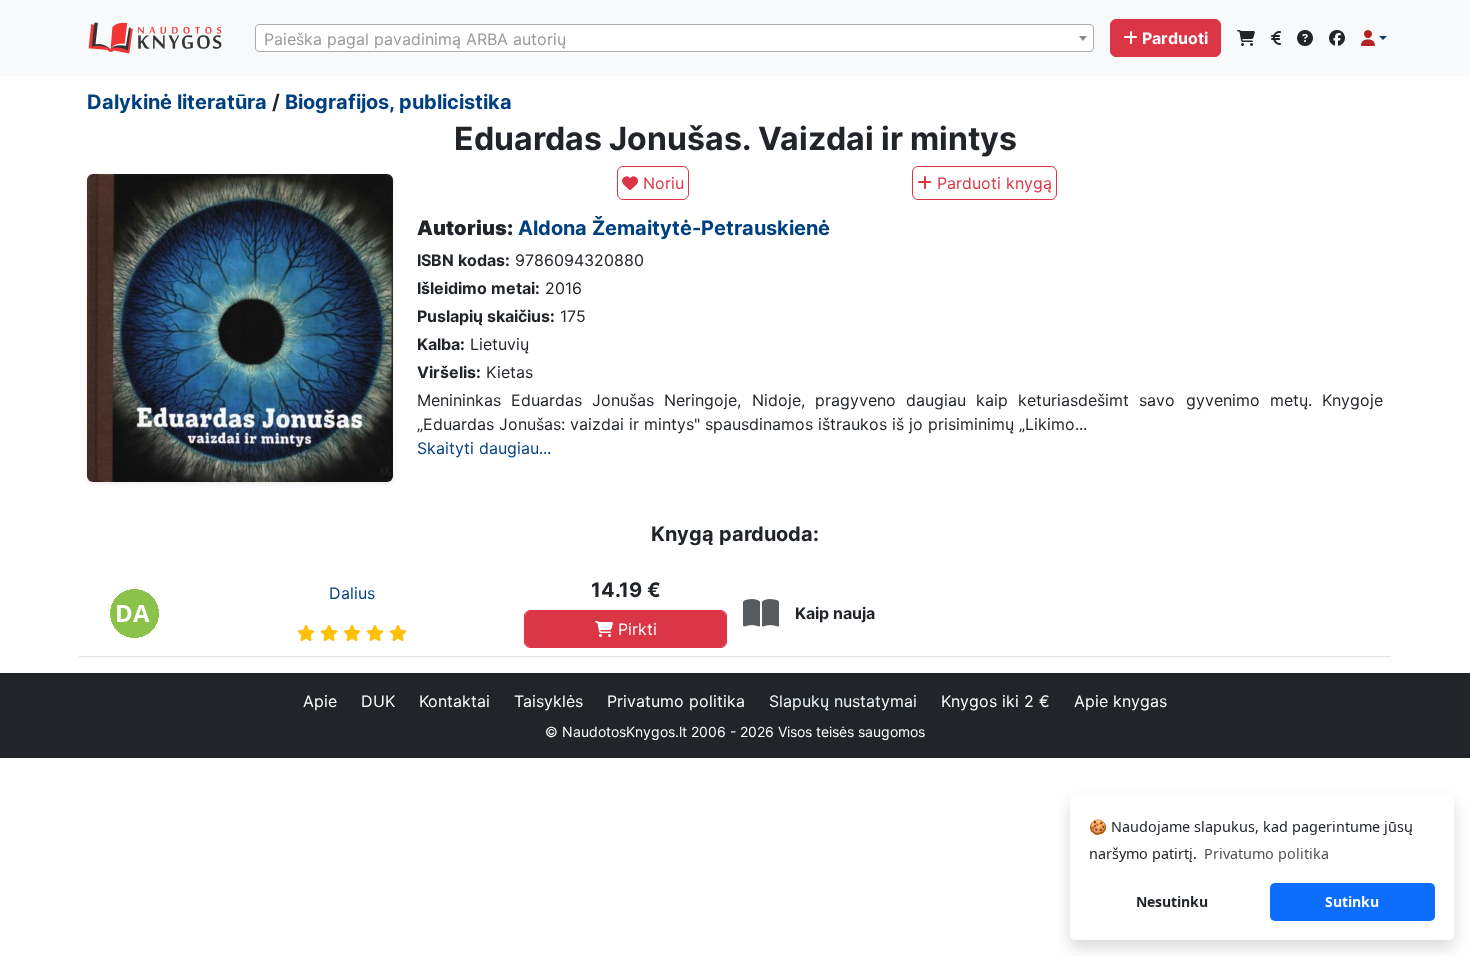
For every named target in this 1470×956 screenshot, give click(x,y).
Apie (320, 701)
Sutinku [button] (1352, 901)
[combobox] (674, 38)
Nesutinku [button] (1172, 901)
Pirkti (635, 629)
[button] (1374, 38)
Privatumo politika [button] (1266, 853)
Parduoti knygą (992, 183)
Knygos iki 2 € (995, 701)
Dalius (352, 593)
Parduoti (1175, 38)
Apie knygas (1120, 701)
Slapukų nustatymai (843, 701)
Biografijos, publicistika (398, 102)
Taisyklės (548, 701)
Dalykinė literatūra (177, 102)
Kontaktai (454, 701)
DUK (378, 701)
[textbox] (674, 39)
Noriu (661, 183)
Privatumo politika (676, 701)
